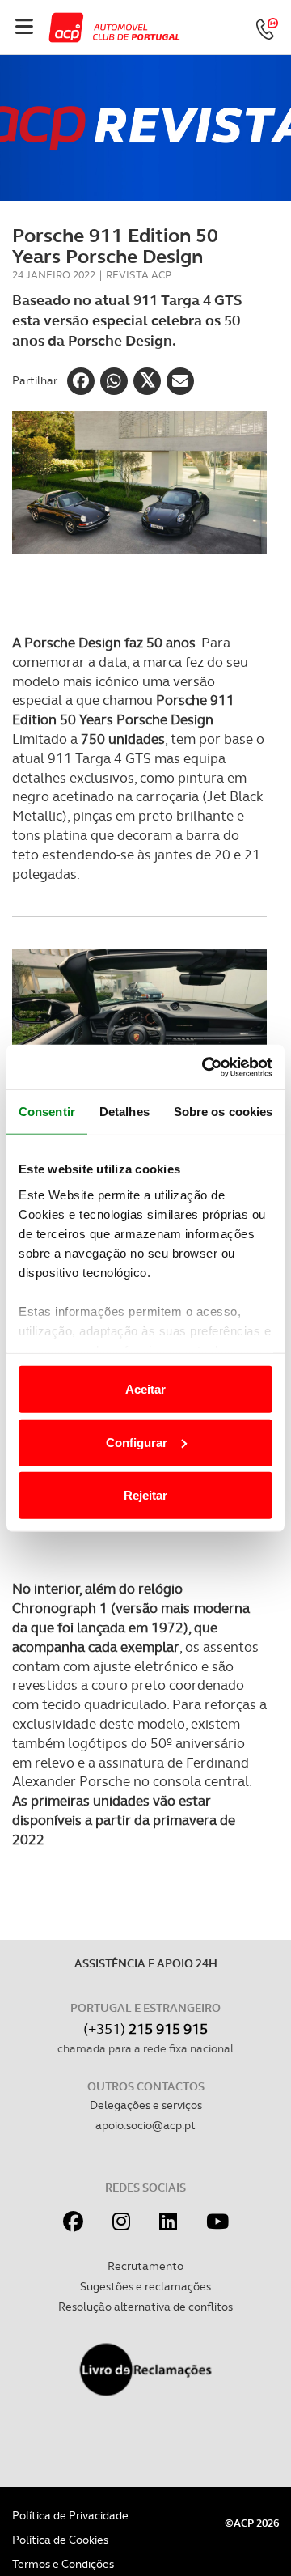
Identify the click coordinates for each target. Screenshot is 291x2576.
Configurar (137, 1442)
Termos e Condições (63, 2564)
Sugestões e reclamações (145, 2286)
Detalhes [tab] (124, 1112)
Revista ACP (139, 275)
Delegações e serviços (146, 2105)
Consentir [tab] (47, 1112)
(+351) (145, 2029)
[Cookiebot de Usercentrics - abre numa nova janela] (205, 1067)
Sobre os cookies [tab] (224, 1112)
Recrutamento (145, 2266)
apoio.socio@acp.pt (145, 2125)
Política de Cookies (60, 2540)
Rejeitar (145, 1495)
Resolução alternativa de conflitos (145, 2307)
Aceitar (145, 1389)
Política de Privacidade (70, 2515)
